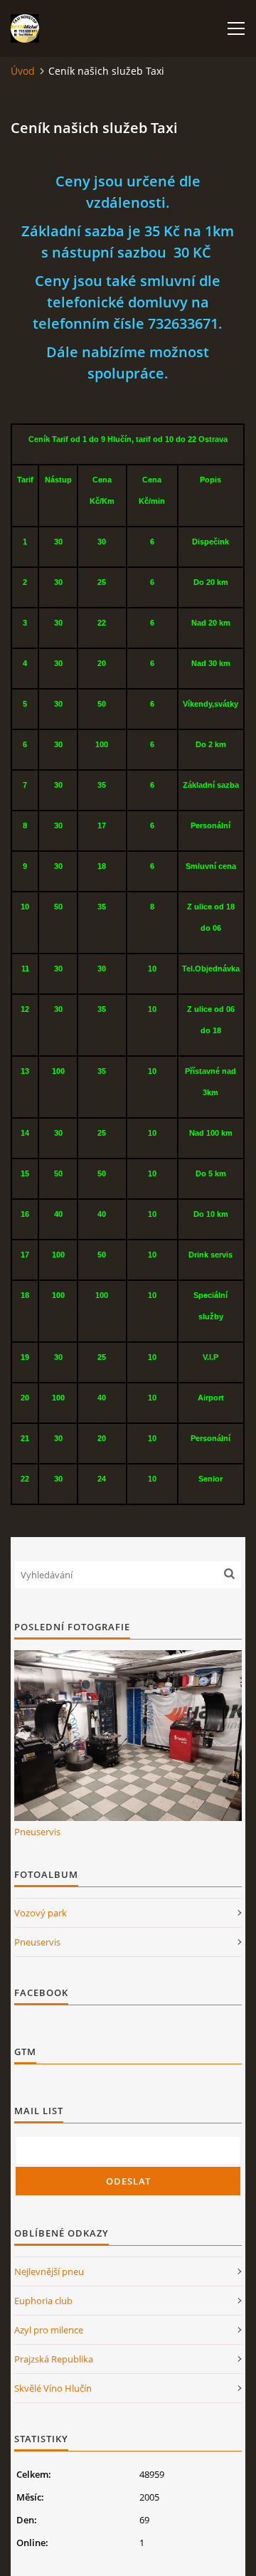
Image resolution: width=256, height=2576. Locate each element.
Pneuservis (37, 1832)
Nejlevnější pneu (49, 2271)
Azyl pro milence (49, 2330)
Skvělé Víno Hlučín (53, 2388)
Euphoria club (43, 2301)
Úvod (23, 71)
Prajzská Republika (54, 2359)
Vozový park (41, 1913)
